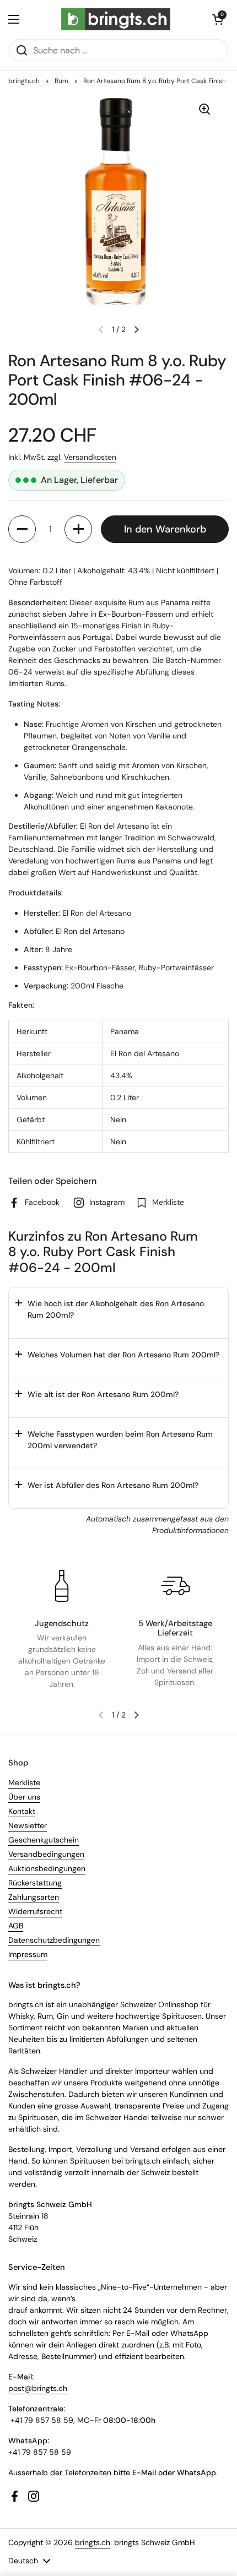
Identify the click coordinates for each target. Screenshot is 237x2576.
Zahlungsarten (34, 1897)
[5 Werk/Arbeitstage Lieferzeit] (175, 1586)
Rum (61, 81)
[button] (218, 19)
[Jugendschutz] (62, 1586)
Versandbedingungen (46, 1854)
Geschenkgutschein (44, 1840)
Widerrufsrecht (35, 1911)
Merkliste (24, 1782)
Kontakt (22, 1811)
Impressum (28, 1954)
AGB (16, 1926)
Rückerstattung (35, 1883)
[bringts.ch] (116, 19)
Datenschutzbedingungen (54, 1940)
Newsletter (28, 1825)
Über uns (24, 1797)
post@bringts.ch (38, 2388)
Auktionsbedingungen (47, 1868)
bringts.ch (24, 81)
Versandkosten (90, 457)
